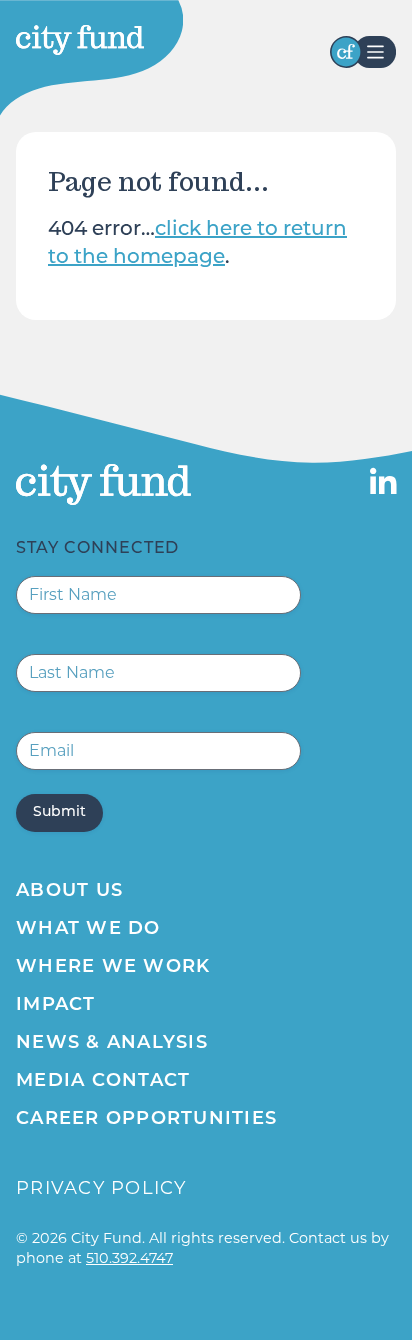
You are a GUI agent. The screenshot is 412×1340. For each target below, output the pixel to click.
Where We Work (113, 968)
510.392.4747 (129, 1258)
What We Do (88, 930)
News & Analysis (112, 1044)
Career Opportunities (146, 1120)
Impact (56, 1006)
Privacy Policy (101, 1188)
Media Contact (103, 1082)
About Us (69, 892)
